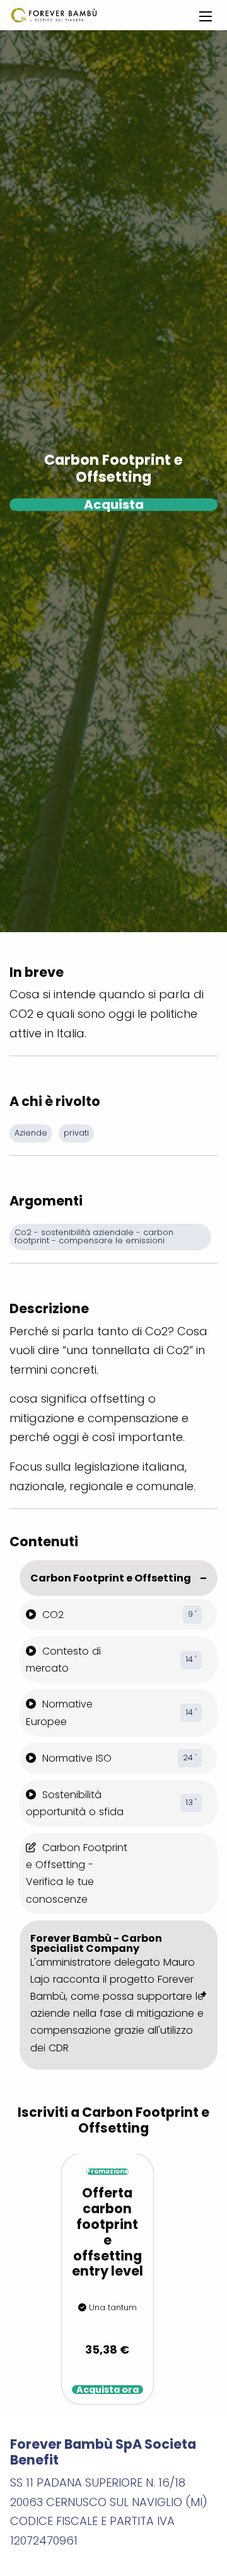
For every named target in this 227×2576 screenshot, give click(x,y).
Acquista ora (108, 2390)
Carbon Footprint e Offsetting (111, 1578)
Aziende (31, 1133)
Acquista (114, 504)
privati (76, 1133)
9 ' (192, 1614)
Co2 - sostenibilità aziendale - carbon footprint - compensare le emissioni (95, 1236)
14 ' (191, 1659)
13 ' (191, 1802)
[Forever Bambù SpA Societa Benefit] (54, 15)
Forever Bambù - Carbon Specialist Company (117, 1993)
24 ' (190, 1758)
